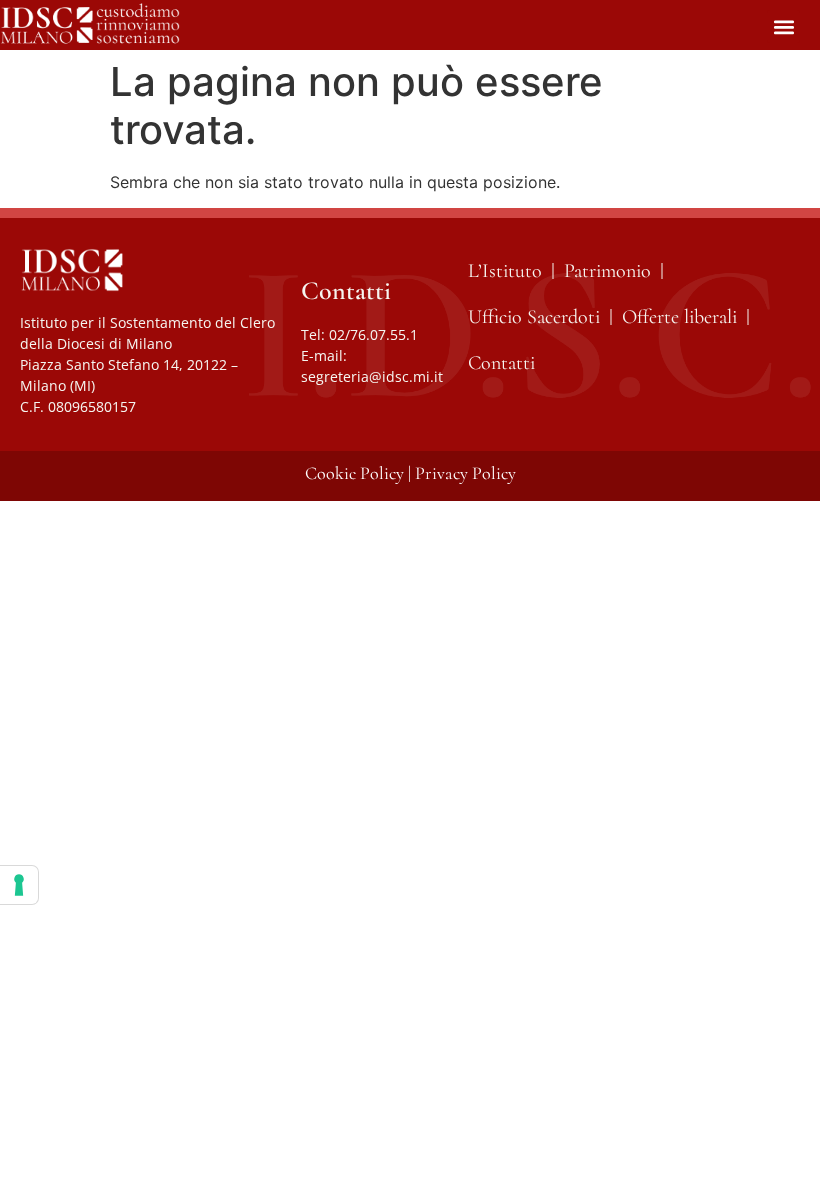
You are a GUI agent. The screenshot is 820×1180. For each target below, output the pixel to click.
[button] (783, 26)
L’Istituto (505, 271)
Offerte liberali (679, 317)
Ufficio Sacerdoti (534, 317)
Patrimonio (607, 271)
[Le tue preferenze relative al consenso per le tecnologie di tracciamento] (19, 885)
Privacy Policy (465, 473)
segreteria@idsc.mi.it (372, 376)
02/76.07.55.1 (373, 334)
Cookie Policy (354, 473)
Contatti (501, 363)
